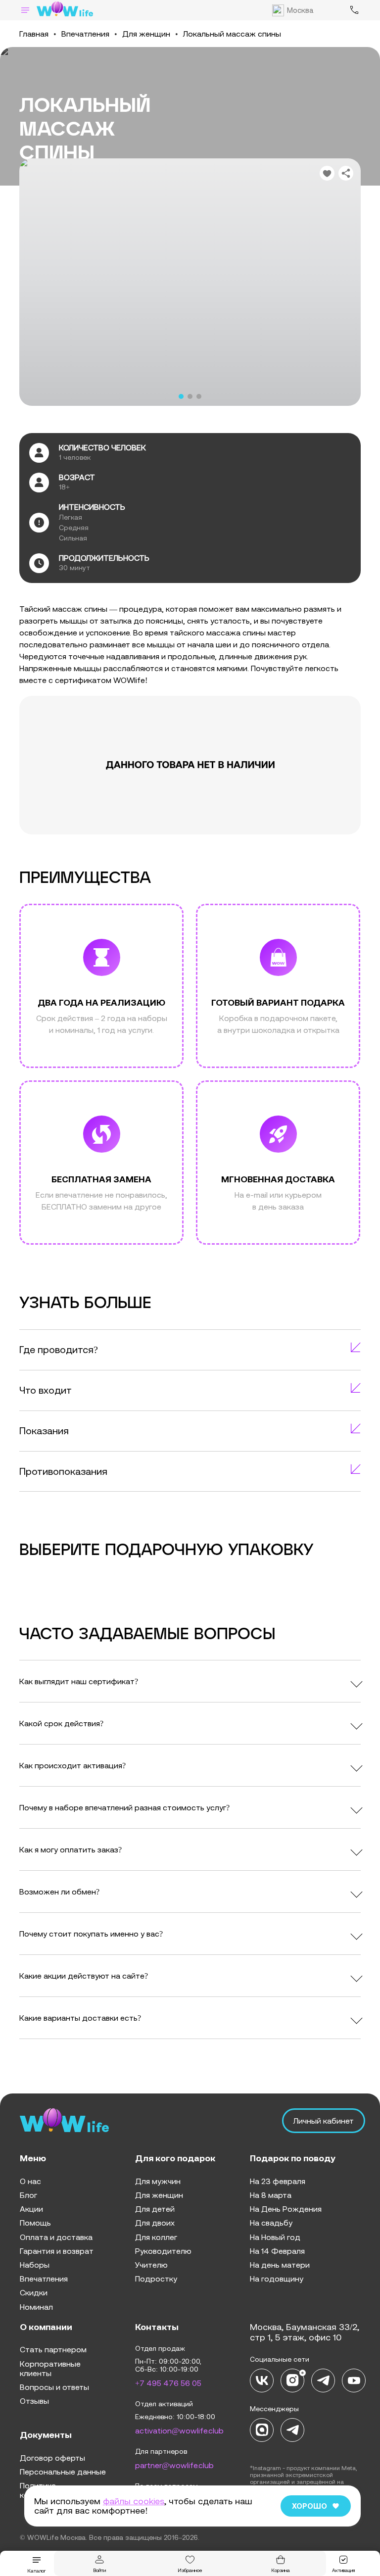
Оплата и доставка (56, 2237)
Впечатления (85, 34)
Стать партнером (53, 2349)
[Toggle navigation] (25, 10)
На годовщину (277, 2279)
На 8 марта (271, 2195)
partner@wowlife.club (174, 2465)
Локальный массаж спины (232, 34)
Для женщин (146, 34)
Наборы (35, 2265)
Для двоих (155, 2223)
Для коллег (156, 2237)
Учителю (151, 2265)
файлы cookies (134, 2501)
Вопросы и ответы (54, 2387)
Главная (34, 34)
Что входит (46, 1390)
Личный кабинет (324, 2121)
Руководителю (163, 2251)
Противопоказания (63, 1471)
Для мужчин (158, 2181)
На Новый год (275, 2237)
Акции (31, 2209)
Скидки (34, 2292)
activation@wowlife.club (179, 2430)
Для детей (155, 2209)
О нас (30, 2181)
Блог (28, 2195)
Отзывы (34, 2401)
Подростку (156, 2279)
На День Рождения (286, 2209)
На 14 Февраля (277, 2251)
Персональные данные (63, 2472)
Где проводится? (59, 1349)
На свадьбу (271, 2223)
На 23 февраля (278, 2181)
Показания (44, 1431)
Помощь (35, 2223)
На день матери (280, 2265)
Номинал (36, 2307)
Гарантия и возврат (57, 2251)
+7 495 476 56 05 (168, 2383)
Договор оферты (52, 2458)
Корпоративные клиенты (50, 2368)
